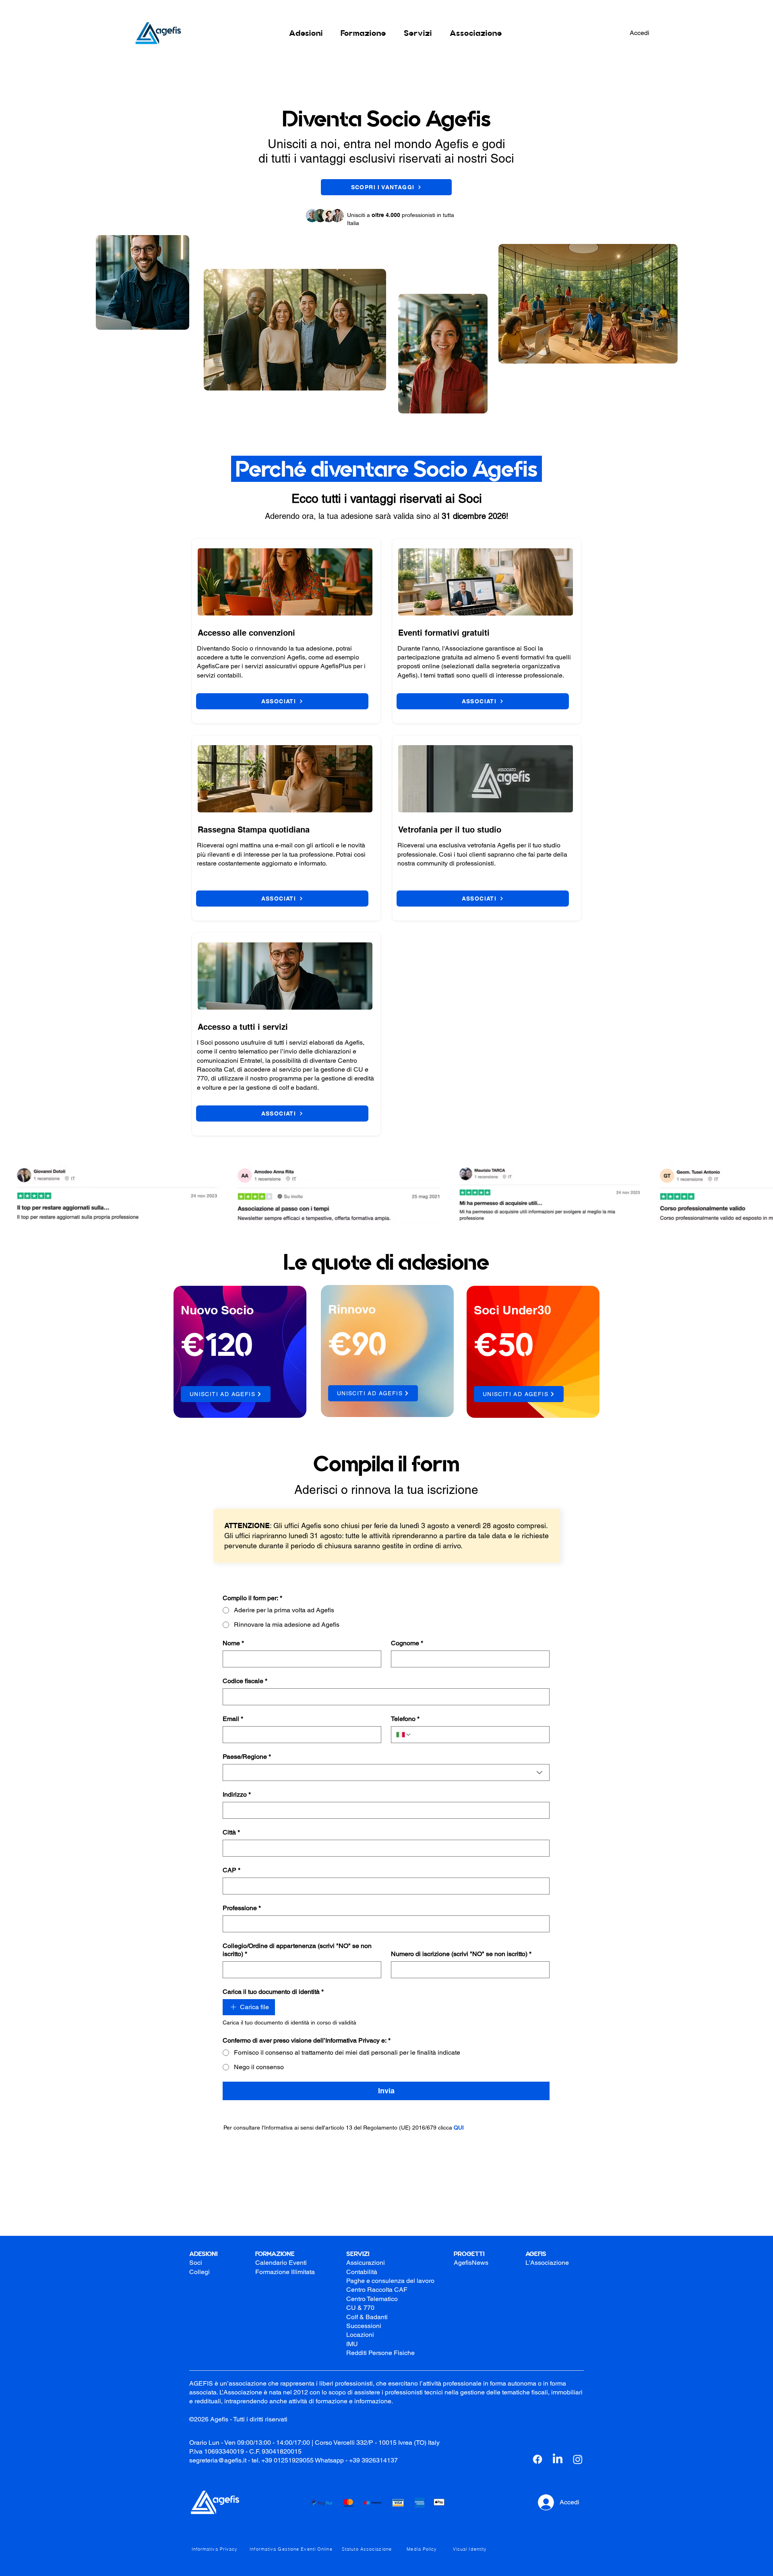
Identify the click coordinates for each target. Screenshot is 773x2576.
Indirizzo (237, 1794)
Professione (242, 1908)
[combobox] (386, 1772)
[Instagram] (578, 2459)
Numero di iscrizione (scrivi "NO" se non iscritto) (461, 1954)
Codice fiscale (245, 1681)
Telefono (405, 1719)
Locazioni (360, 2335)
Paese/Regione (247, 1757)
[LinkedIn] (558, 2459)
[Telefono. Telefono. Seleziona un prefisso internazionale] (404, 1735)
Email (233, 1719)
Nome (233, 1643)
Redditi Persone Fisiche (380, 2353)
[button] (306, 33)
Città (231, 1832)
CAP (231, 1870)
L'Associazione (547, 2263)
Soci (196, 2263)
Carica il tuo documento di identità (273, 1992)
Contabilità (362, 2272)
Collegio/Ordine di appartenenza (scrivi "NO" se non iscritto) (297, 1950)
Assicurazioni (366, 2263)
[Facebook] (537, 2459)
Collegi (199, 2272)
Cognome (407, 1643)
